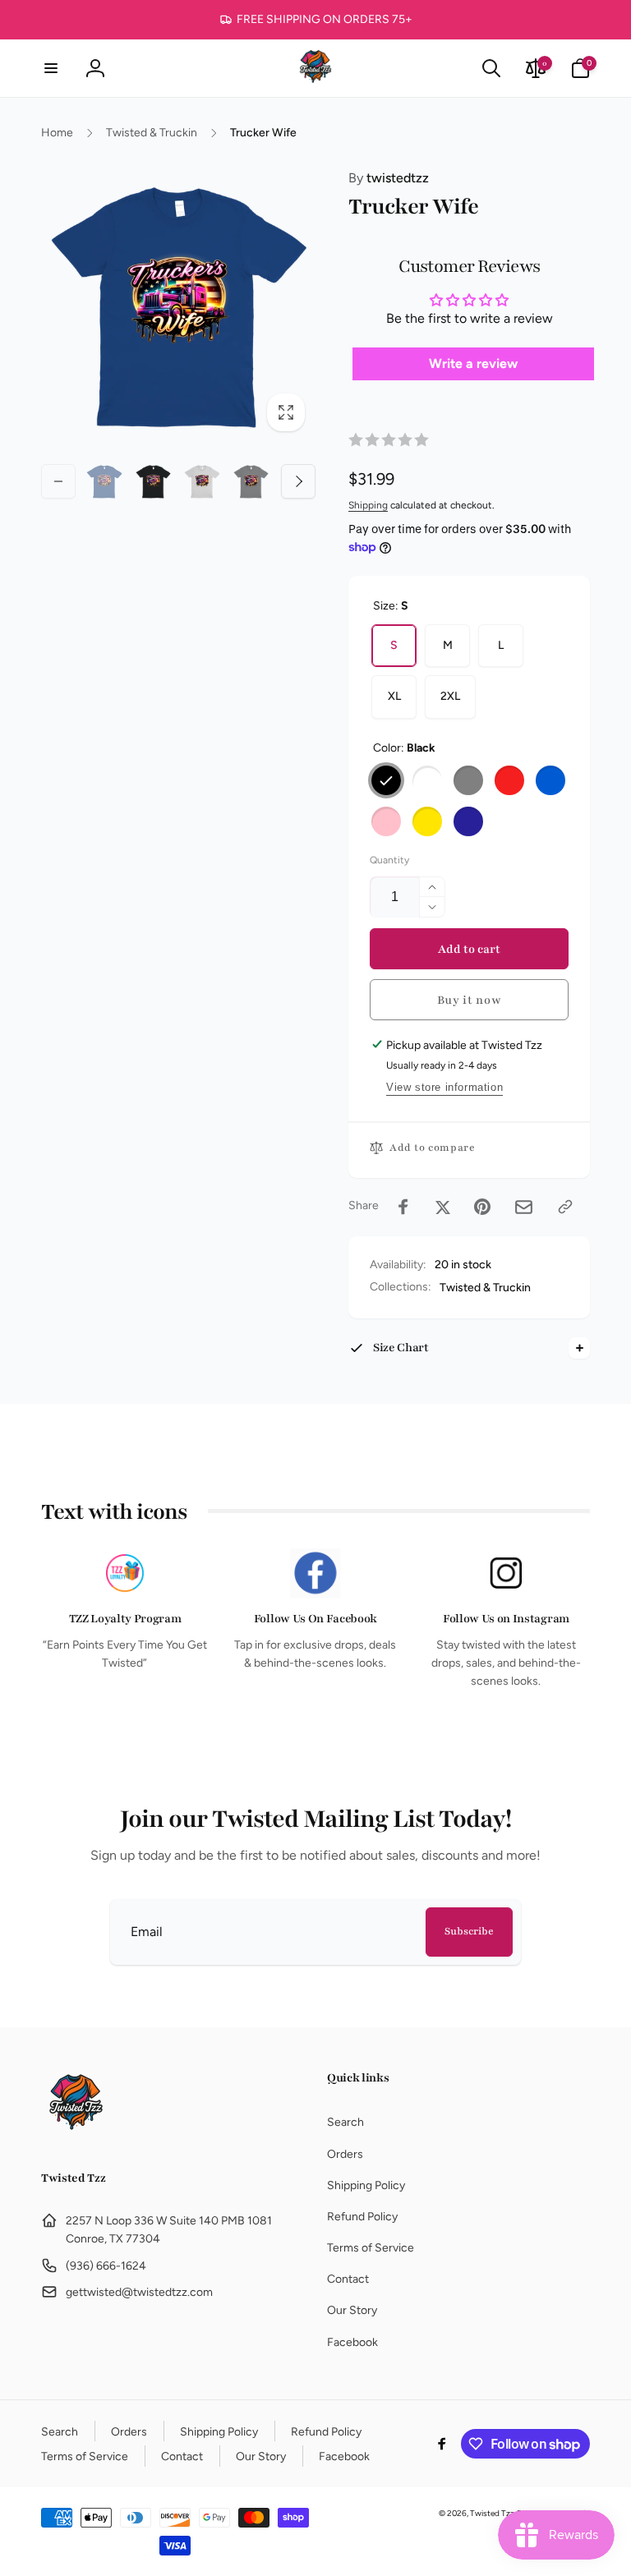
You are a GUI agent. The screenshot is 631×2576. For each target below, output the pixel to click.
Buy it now (470, 1000)
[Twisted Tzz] (76, 2135)
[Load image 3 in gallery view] (202, 481)
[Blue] (550, 780)
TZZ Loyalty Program (125, 1619)
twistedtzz (389, 178)
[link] (316, 20)
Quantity (389, 860)
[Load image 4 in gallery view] (251, 481)
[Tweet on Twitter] (443, 1207)
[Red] (509, 780)
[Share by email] (524, 1207)
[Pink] (386, 821)
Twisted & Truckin (485, 1288)
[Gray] (468, 780)
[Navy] (468, 821)
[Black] (386, 780)
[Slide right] (298, 481)
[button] (51, 68)
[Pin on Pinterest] (482, 1207)
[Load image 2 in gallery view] (154, 481)
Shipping (368, 505)
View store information (444, 1087)
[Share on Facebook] (403, 1207)
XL (394, 696)
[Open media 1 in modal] (178, 305)
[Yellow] (427, 821)
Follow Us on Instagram (506, 1619)
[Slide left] (58, 481)
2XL (450, 696)
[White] (427, 780)
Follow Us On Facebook (315, 1619)
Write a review (473, 363)
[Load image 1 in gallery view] (104, 481)
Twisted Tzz (492, 2513)
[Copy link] (565, 1207)
